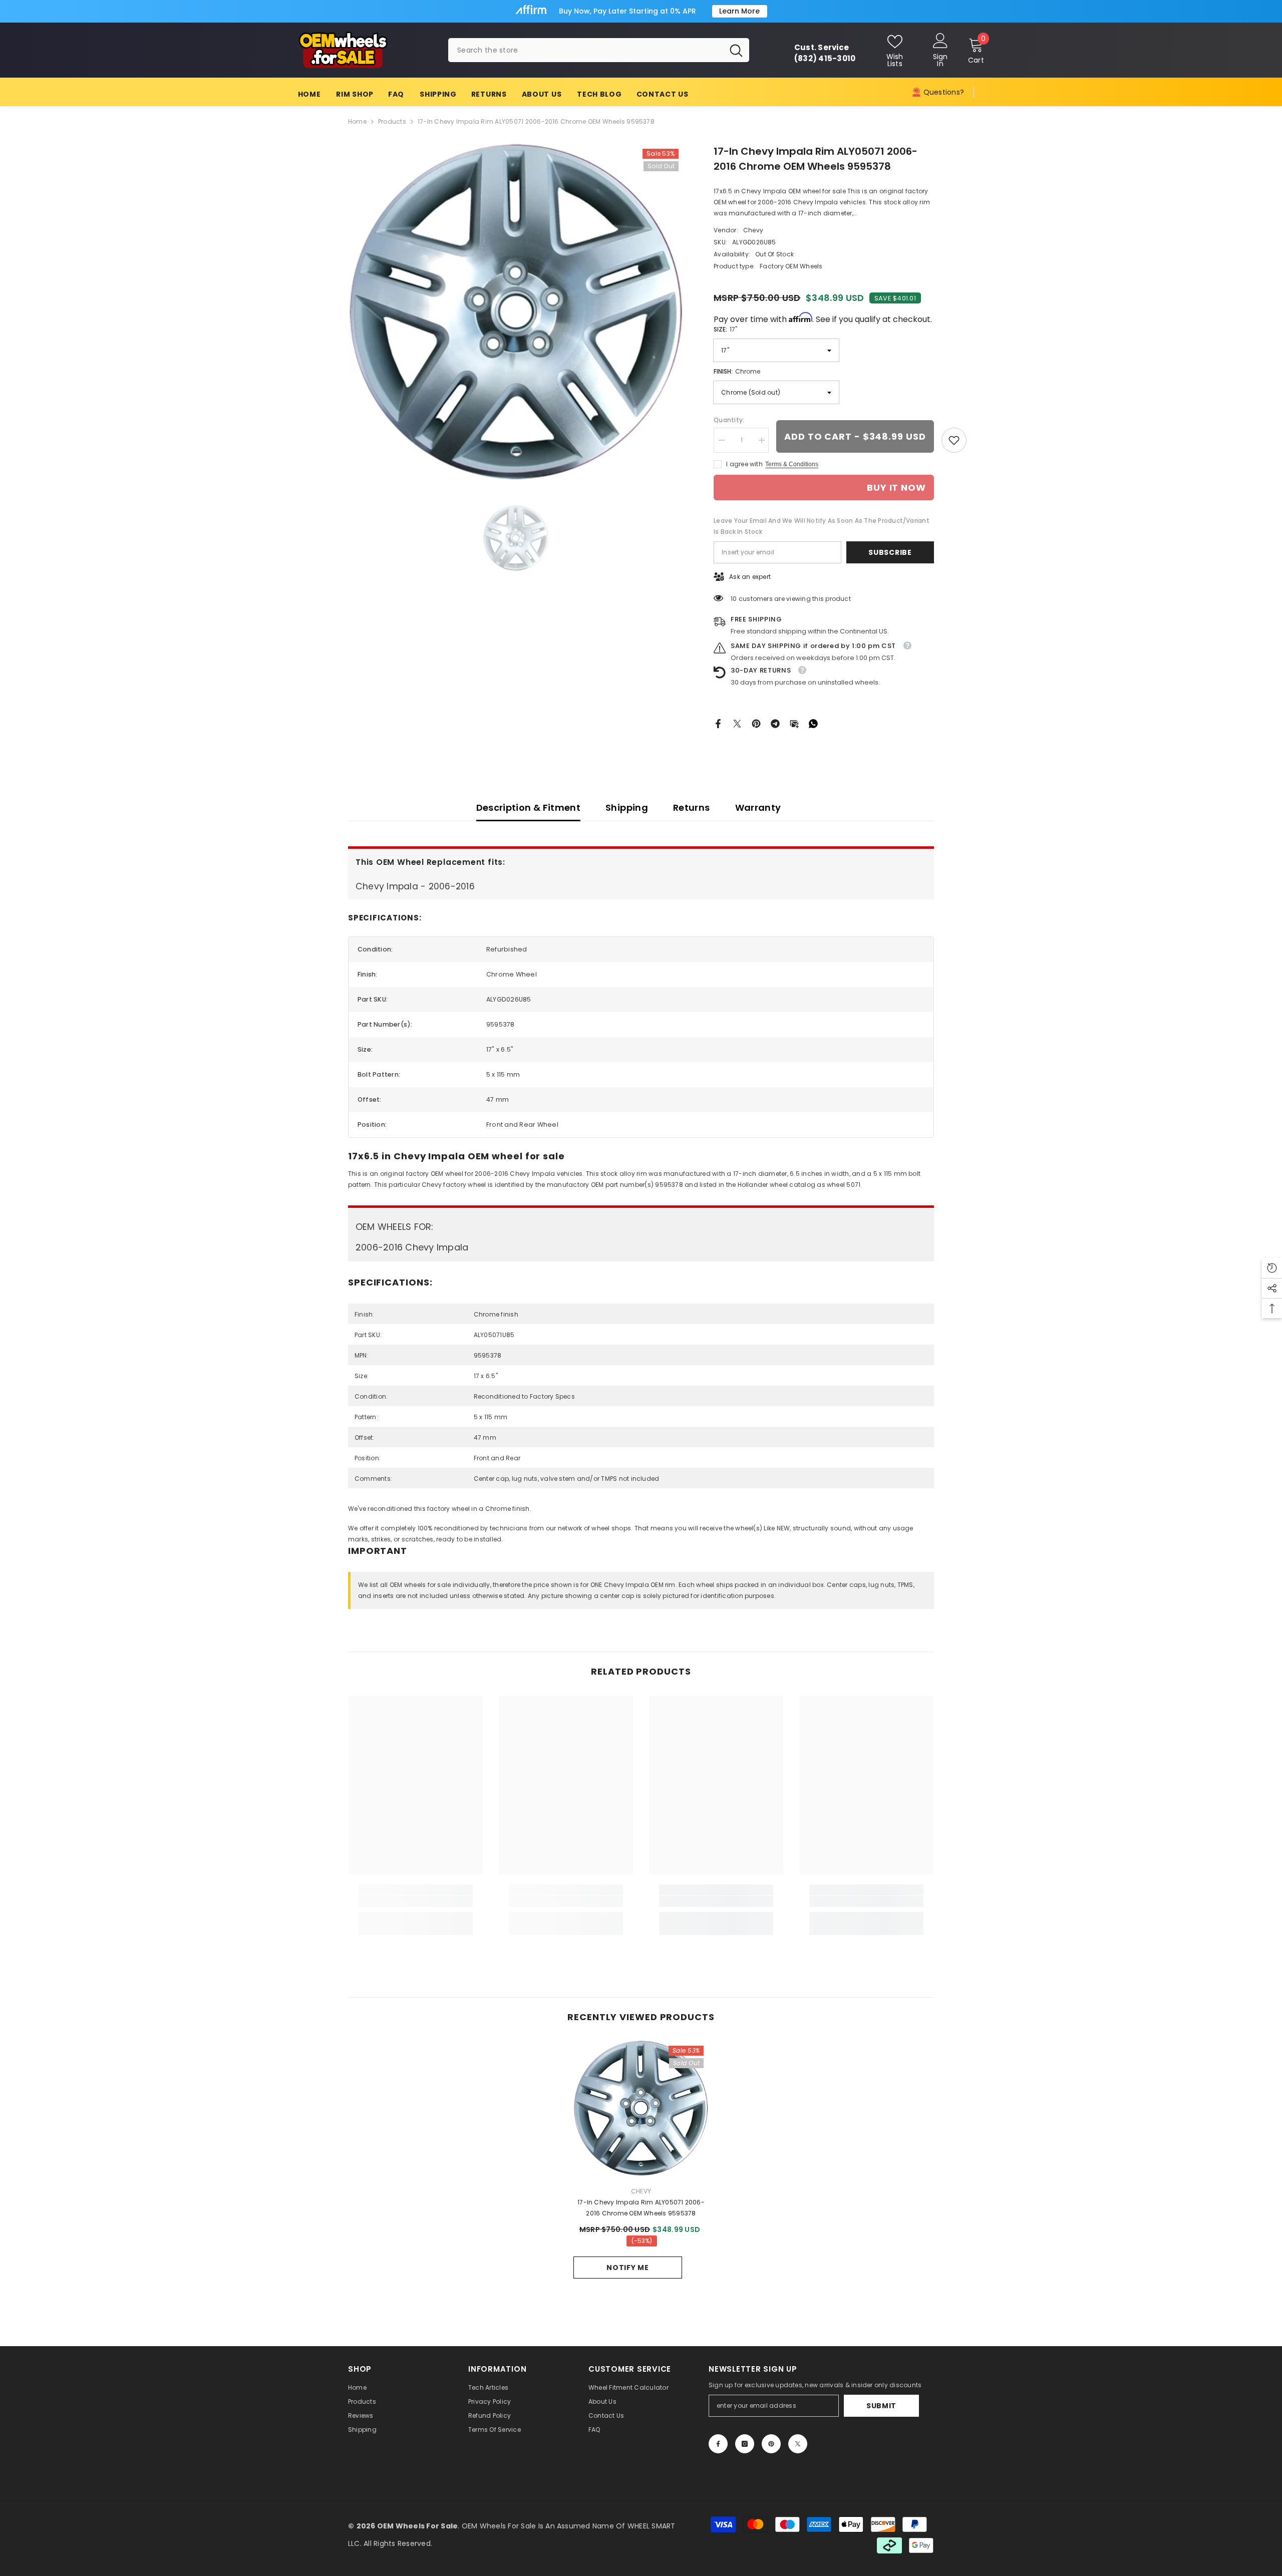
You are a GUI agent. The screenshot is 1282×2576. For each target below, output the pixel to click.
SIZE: (725, 329)
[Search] (599, 50)
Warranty (758, 808)
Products (392, 121)
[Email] (794, 723)
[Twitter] (737, 723)
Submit (881, 2406)
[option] (516, 312)
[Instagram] (745, 2444)
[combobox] (586, 50)
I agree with (744, 464)
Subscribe (890, 552)
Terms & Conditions (792, 464)
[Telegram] (775, 723)
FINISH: (737, 371)
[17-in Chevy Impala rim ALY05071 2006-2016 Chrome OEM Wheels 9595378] (641, 2108)
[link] (954, 440)
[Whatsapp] (813, 723)
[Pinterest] (756, 723)
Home (357, 121)
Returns (692, 808)
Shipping (627, 808)
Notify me (627, 2268)
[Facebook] (718, 723)
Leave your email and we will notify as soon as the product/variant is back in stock (822, 526)
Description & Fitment (529, 808)
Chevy (753, 230)
